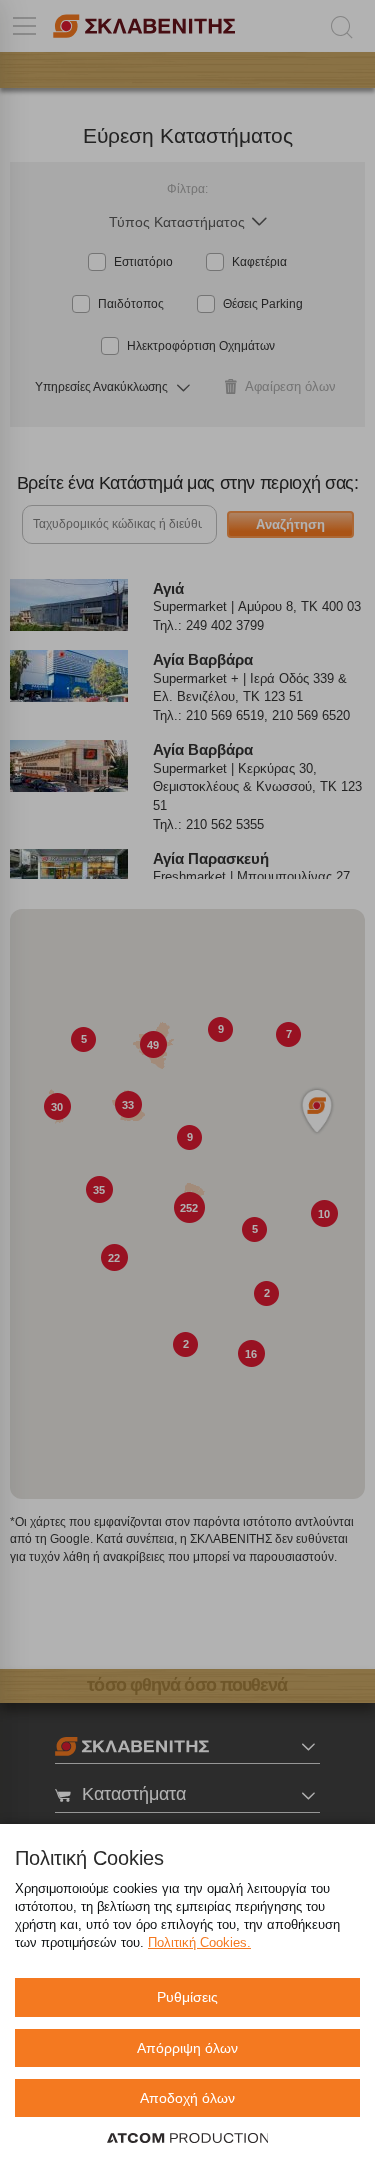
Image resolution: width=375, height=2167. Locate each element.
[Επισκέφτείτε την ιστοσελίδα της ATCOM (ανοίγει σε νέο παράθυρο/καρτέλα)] (188, 2139)
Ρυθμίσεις (187, 1997)
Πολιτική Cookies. (199, 1942)
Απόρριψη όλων (187, 2048)
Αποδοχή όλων (187, 2098)
